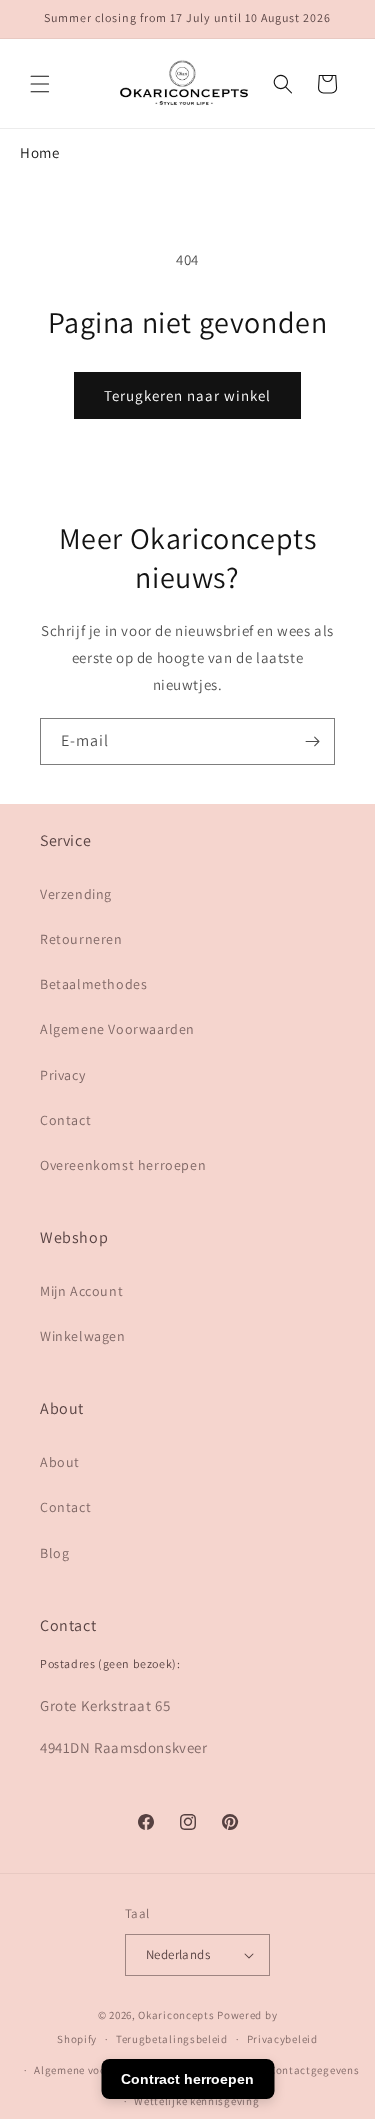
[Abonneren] (312, 741)
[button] (40, 84)
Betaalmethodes (93, 984)
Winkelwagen (83, 1336)
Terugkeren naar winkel (187, 395)
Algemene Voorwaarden (117, 1029)
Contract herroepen (187, 2079)
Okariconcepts (176, 2015)
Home (39, 152)
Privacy (62, 1075)
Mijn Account (81, 1291)
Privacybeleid (282, 2039)
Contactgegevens (314, 2070)
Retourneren (81, 939)
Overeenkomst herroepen (123, 1165)
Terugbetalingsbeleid (172, 2039)
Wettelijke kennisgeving (196, 2101)
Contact (65, 1120)
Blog (54, 1553)
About (60, 1462)
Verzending (76, 894)
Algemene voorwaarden (95, 2070)
